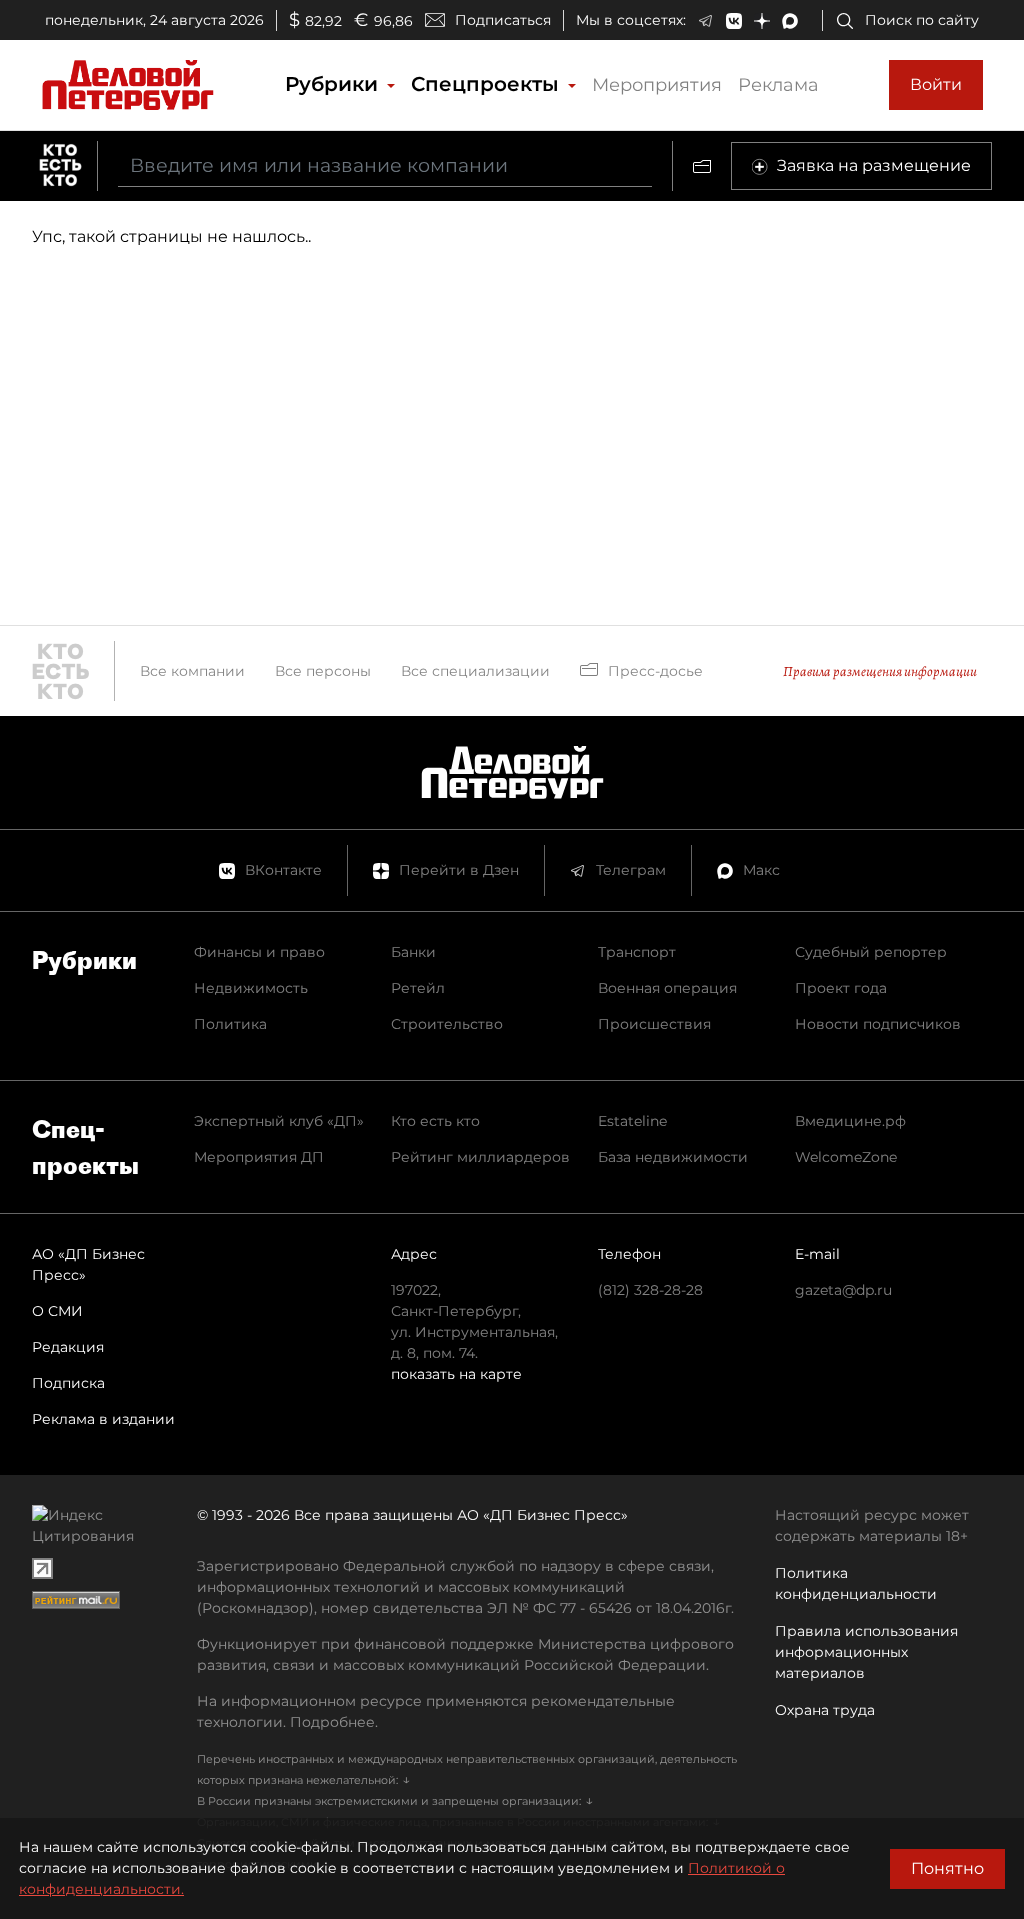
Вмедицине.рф (850, 1121)
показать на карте (456, 1374)
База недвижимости (673, 1157)
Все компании (192, 671)
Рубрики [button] (334, 84)
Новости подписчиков (878, 1024)
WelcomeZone (846, 1157)
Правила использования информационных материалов (866, 1652)
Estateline (632, 1121)
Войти (936, 84)
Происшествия (654, 1024)
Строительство (447, 1024)
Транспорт (637, 952)
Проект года (841, 988)
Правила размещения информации (880, 671)
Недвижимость (251, 988)
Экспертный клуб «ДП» (279, 1121)
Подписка (68, 1383)
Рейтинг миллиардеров (480, 1157)
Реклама (778, 85)
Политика (230, 1024)
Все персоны (323, 671)
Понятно (947, 1868)
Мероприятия (657, 85)
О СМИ (57, 1311)
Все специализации (475, 671)
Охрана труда (825, 1710)
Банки (413, 952)
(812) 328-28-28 (650, 1290)
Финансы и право (259, 952)
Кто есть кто (435, 1121)
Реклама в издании (103, 1419)
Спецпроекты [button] (488, 84)
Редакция (68, 1347)
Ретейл (418, 988)
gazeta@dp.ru (843, 1290)
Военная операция (667, 988)
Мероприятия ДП (259, 1157)
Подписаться (503, 20)
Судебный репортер (871, 952)
